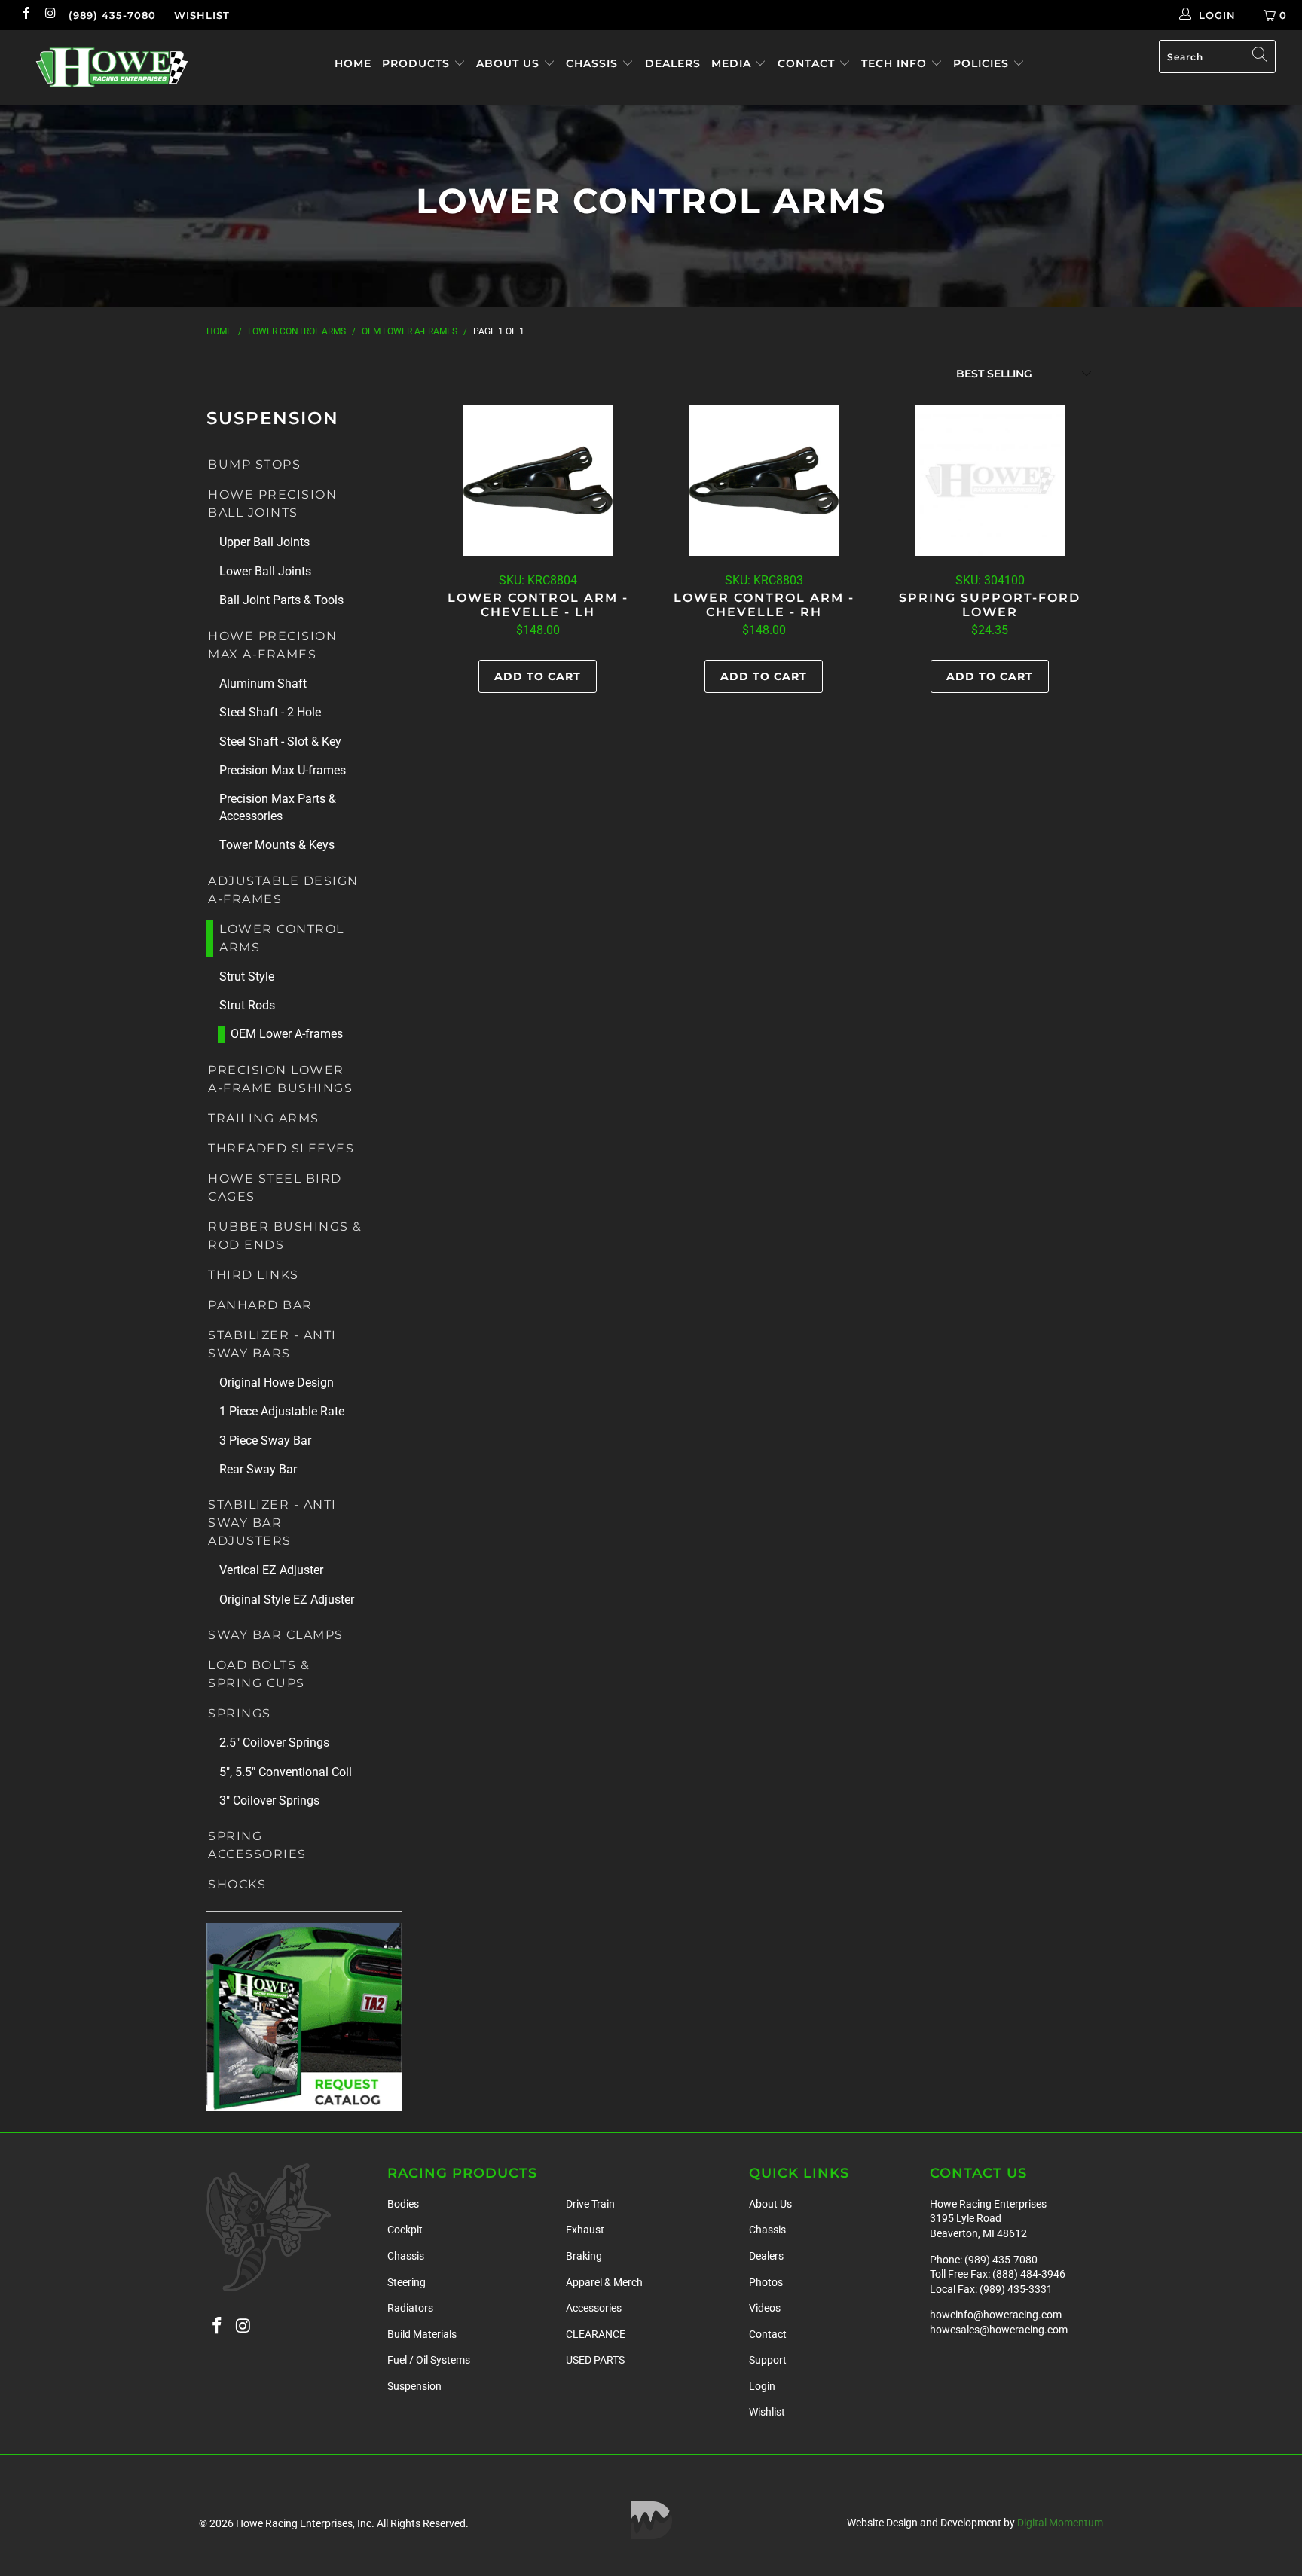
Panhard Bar (260, 1305)
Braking (584, 2256)
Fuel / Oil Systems (429, 2360)
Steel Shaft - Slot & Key (280, 742)
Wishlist (202, 15)
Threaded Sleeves (281, 1148)
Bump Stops (254, 464)
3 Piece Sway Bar (265, 1441)
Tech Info (896, 63)
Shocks (237, 1884)
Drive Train (590, 2204)
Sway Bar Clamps (276, 1635)
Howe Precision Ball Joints (272, 504)
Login (762, 2386)
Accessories (594, 2308)
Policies (983, 63)
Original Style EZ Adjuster (287, 1599)
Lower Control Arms (282, 938)
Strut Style (247, 977)
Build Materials (422, 2334)
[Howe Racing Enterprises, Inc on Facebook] (26, 15)
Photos (766, 2282)
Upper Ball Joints (264, 542)
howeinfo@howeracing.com (996, 2315)
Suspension (414, 2386)
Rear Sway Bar (258, 1469)
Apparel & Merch (604, 2282)
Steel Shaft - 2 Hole (270, 712)
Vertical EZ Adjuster (271, 1570)
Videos (765, 2308)
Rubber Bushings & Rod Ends (285, 1236)
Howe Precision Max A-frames (272, 645)
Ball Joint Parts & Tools (281, 600)
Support (768, 2360)
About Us (510, 63)
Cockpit (405, 2230)
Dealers (673, 63)
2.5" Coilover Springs (274, 1743)
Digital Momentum (1060, 2523)
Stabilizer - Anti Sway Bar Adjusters (272, 1523)
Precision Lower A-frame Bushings (280, 1079)
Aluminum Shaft (263, 684)
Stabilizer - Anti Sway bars (272, 1344)
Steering (406, 2282)
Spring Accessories (257, 1845)
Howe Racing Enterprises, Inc (304, 2523)
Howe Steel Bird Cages (275, 1187)
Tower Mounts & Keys (277, 845)
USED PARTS (595, 2360)
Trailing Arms (264, 1118)
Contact (808, 63)
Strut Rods (247, 1005)
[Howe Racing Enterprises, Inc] (112, 67)
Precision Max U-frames (283, 770)
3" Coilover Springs (269, 1801)
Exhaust (585, 2230)
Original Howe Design (277, 1383)
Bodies (403, 2204)
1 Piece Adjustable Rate (282, 1411)
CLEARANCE (596, 2334)
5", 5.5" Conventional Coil (286, 1772)
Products (418, 63)
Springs (240, 1713)
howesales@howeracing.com (999, 2330)
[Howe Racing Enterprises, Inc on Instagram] (50, 15)
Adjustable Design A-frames (283, 890)
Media (733, 63)
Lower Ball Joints (265, 571)
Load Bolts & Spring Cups (259, 1674)
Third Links (254, 1275)
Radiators (410, 2308)
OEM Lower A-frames (287, 1034)
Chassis (594, 63)
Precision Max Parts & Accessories (278, 807)
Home (353, 63)
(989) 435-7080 (112, 15)
